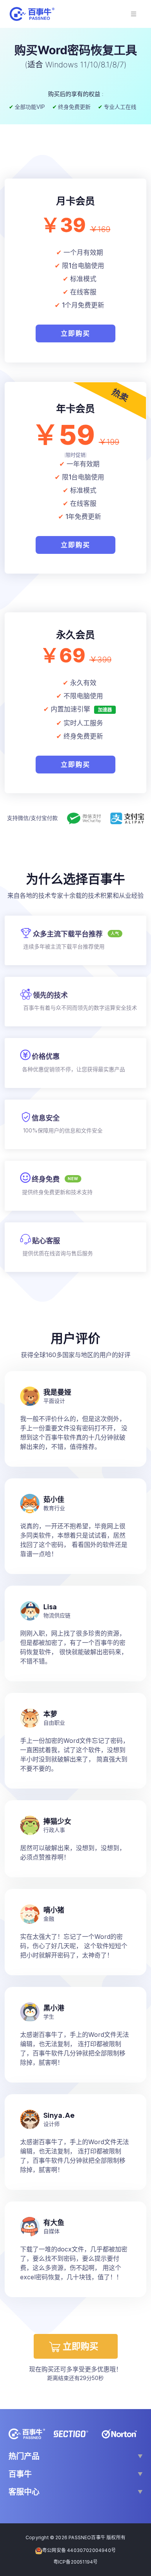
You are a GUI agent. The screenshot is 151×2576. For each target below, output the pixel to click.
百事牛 (20, 2474)
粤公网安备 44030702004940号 (79, 2550)
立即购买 (75, 333)
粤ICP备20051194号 (76, 2562)
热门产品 (24, 2456)
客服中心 (24, 2492)
